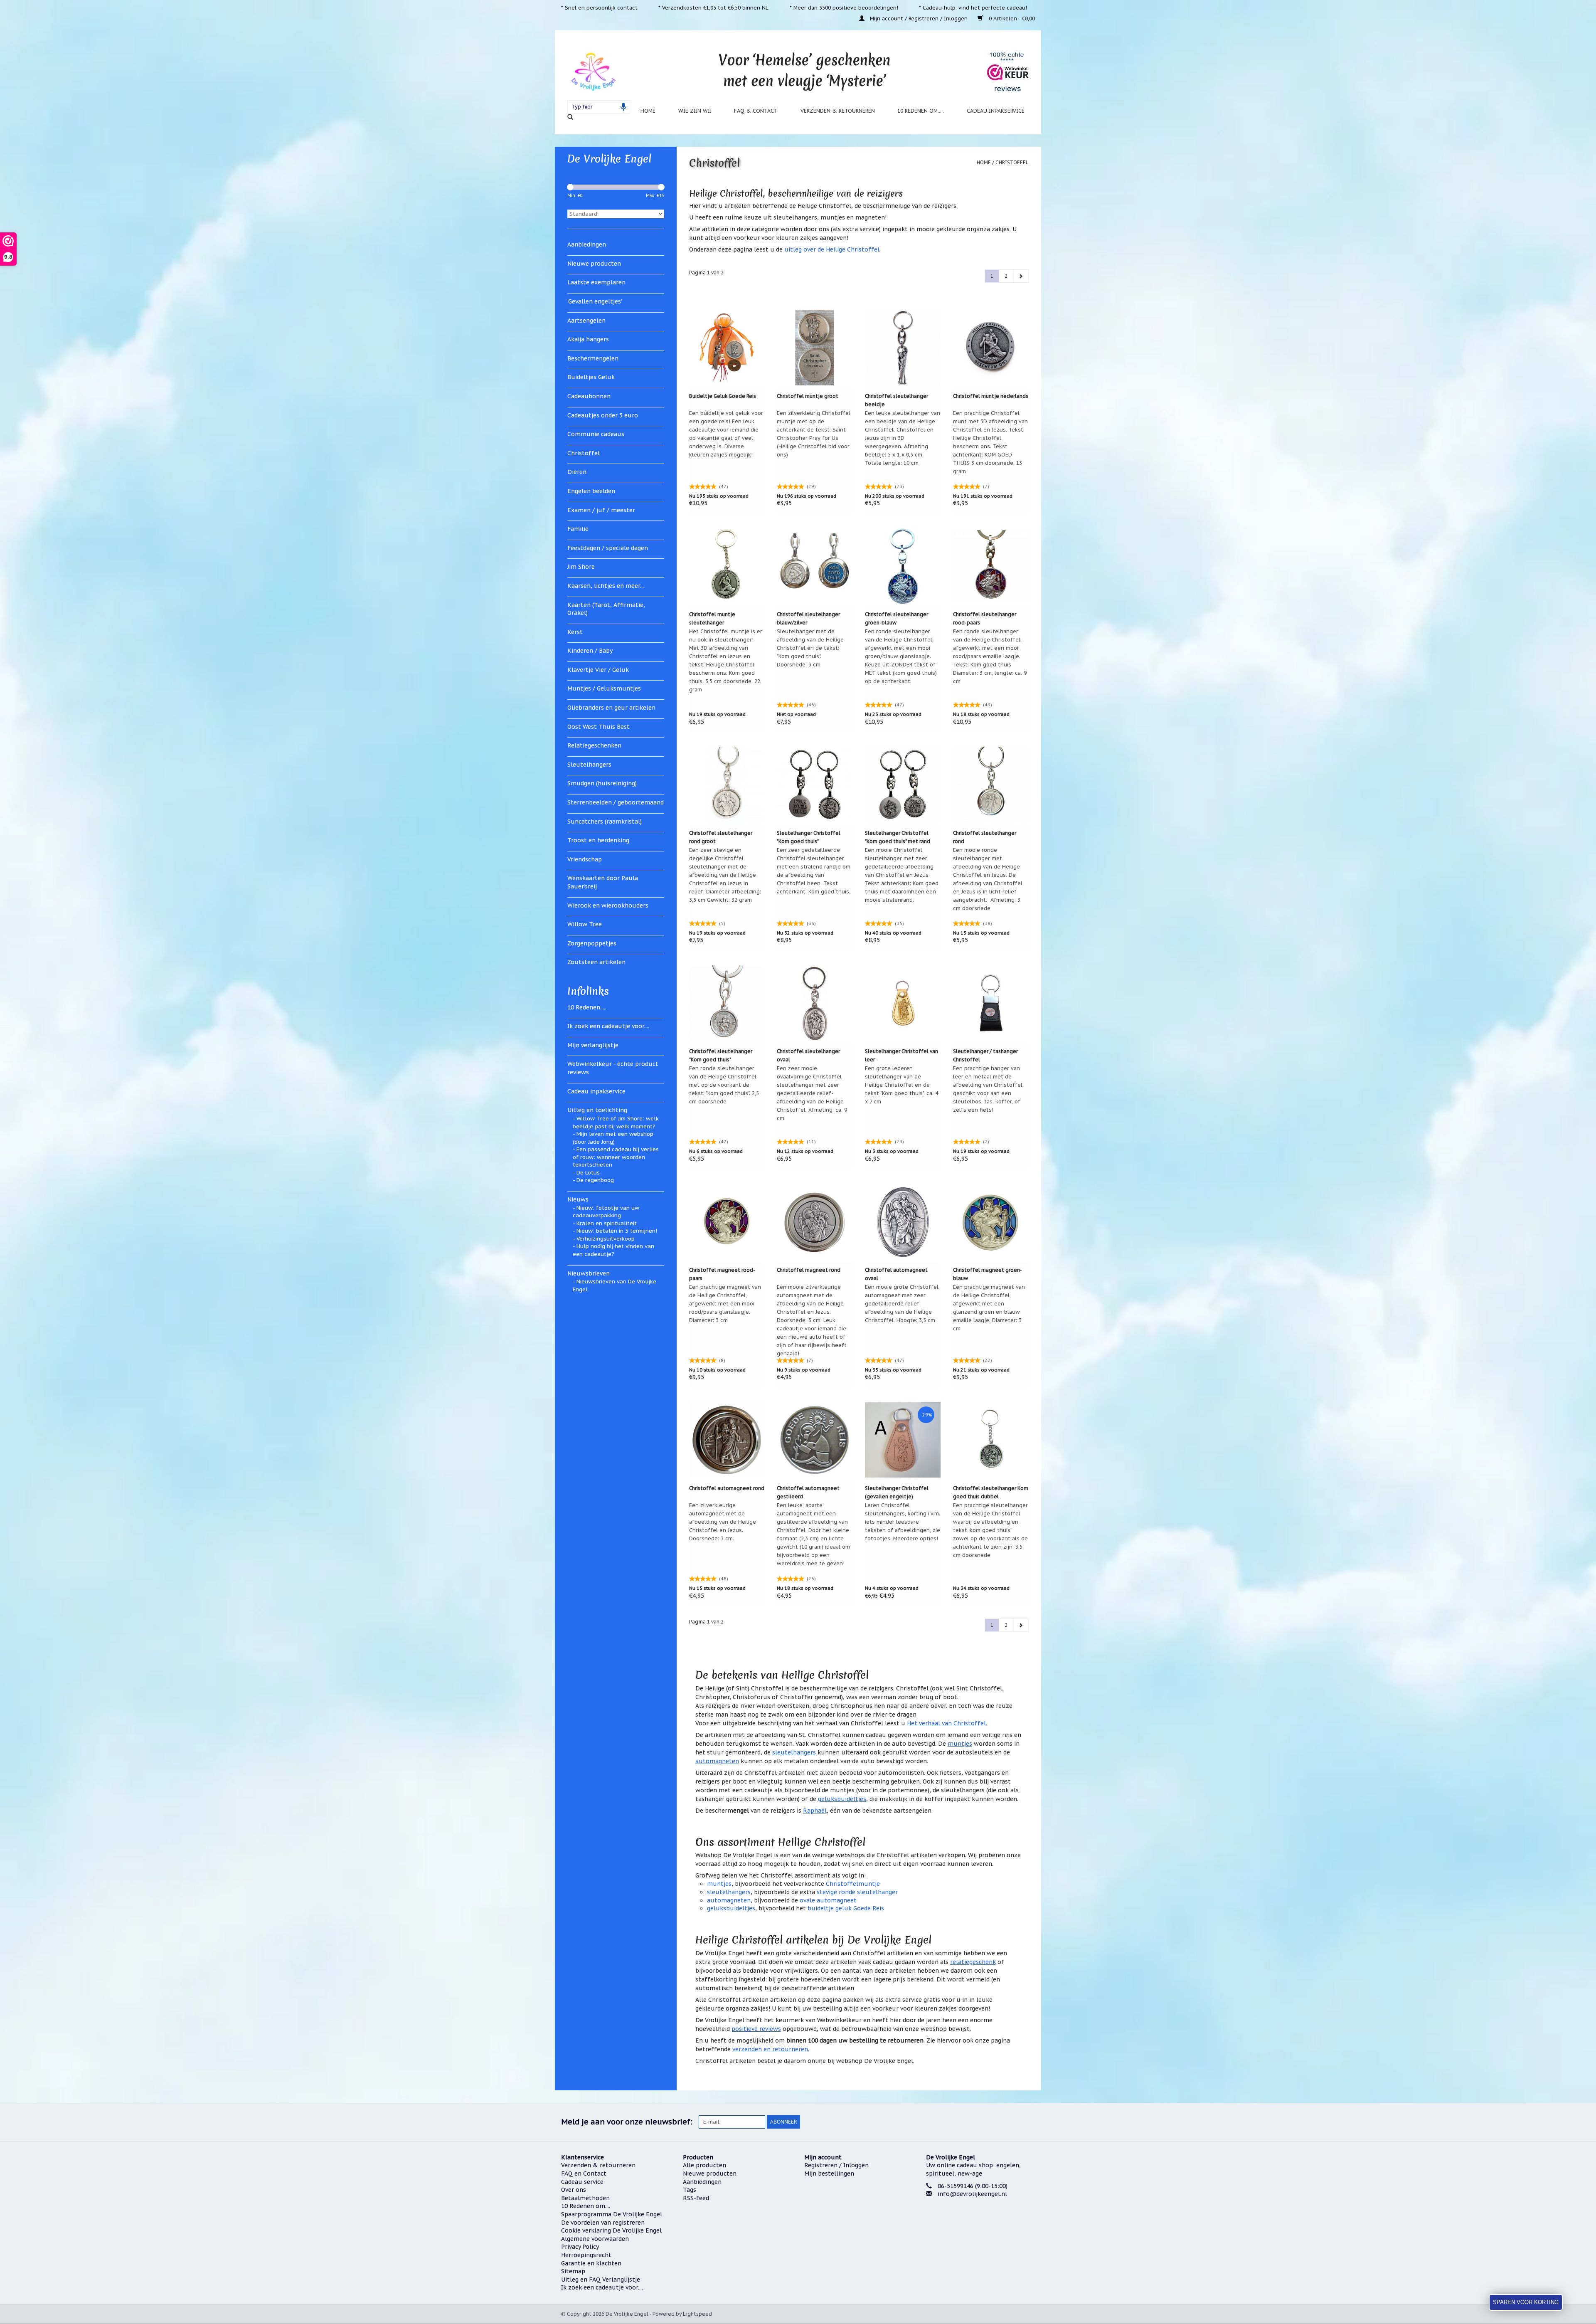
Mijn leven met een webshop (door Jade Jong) (613, 1138)
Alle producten (704, 2165)
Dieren (577, 472)
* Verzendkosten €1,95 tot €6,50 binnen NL (713, 7)
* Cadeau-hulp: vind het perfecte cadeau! (973, 7)
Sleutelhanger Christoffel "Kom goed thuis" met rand (898, 837)
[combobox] (599, 107)
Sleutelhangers (589, 765)
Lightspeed (697, 2314)
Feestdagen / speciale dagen (608, 548)
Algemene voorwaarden (595, 2239)
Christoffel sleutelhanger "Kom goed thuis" (721, 1055)
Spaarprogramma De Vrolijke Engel (612, 2214)
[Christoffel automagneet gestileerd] (815, 1440)
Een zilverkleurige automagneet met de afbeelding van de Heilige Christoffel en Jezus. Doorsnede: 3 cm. (723, 1522)
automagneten (717, 1761)
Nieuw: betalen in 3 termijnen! (617, 1231)
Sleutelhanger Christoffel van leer (901, 1055)
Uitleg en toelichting (597, 1110)
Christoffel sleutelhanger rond (985, 837)
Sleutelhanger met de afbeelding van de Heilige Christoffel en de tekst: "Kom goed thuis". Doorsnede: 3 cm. (810, 648)
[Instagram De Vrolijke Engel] (1028, 2122)
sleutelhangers (794, 1752)
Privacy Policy (580, 2247)
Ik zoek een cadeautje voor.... (608, 1026)
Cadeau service (582, 2182)
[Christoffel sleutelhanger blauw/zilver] (815, 566)
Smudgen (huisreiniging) (602, 783)
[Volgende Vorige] (1021, 276)
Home (648, 111)
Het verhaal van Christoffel (946, 1723)
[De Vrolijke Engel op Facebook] (968, 2122)
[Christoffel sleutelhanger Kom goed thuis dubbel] (991, 1440)
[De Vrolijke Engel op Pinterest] (998, 2122)
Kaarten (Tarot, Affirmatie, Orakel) (606, 609)
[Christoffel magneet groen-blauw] (991, 1221)
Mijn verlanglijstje (593, 1045)
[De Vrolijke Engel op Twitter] (983, 2122)
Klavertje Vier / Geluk (598, 670)
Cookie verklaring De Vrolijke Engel (611, 2230)
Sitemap (573, 2271)
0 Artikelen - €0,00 (1011, 18)
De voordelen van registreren (603, 2223)
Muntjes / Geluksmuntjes (604, 688)
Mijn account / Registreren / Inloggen (919, 18)
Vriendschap (585, 859)
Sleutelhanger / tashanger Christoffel (985, 1055)
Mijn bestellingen (829, 2174)
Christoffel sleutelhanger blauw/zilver (808, 618)
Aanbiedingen (587, 244)
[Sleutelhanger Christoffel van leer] (903, 1003)
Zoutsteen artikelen (596, 962)
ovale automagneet (828, 1900)
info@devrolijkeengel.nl (972, 2194)
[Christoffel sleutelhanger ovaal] (815, 1003)
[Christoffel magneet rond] (815, 1221)
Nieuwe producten (594, 264)
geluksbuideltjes (842, 1799)
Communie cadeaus (596, 434)
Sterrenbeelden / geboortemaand (616, 802)
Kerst (575, 632)
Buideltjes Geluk (591, 377)
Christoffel (584, 453)
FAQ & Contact (756, 111)
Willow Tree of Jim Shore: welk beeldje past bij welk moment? (616, 1123)
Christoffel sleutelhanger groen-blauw (897, 618)
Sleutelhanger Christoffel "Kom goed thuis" (809, 837)
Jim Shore (581, 567)
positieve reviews (756, 2029)
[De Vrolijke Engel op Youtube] (1013, 2122)
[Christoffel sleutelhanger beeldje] (903, 348)
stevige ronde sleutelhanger (857, 1892)
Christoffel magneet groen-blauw (988, 1274)
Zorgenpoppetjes (592, 943)
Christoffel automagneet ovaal (896, 1274)
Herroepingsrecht (586, 2255)
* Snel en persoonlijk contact (599, 7)
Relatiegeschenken (594, 745)
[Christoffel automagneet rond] (727, 1440)
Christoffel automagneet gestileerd (808, 1492)
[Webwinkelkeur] (981, 2225)
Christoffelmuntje (853, 1884)
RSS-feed (696, 2198)
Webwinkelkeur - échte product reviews (613, 1068)
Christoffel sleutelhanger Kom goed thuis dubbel (991, 1492)
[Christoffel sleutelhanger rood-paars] (991, 566)
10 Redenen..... (587, 1007)
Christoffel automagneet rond (727, 1488)
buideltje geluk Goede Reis (846, 1908)
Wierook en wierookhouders (608, 905)
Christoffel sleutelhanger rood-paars (985, 618)
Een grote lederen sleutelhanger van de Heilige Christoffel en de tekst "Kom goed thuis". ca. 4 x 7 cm (901, 1085)
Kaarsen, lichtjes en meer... (606, 586)
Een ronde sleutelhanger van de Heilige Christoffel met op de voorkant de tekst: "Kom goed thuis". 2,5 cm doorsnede (724, 1085)
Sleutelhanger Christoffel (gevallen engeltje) (897, 1492)
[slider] (570, 187)
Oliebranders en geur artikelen (611, 708)
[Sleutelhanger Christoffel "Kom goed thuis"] (815, 785)
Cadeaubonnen (589, 396)
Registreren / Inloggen (836, 2165)
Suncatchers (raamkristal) (605, 822)
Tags (690, 2190)
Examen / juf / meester (601, 510)
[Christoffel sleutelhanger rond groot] (727, 785)
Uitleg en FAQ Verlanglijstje (601, 2280)
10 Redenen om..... (921, 111)
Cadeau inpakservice (996, 111)
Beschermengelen (593, 358)
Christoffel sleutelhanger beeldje (897, 400)
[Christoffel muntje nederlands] (991, 348)
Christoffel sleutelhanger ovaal (808, 1055)
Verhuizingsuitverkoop (606, 1239)
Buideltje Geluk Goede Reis (723, 396)
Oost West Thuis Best (598, 727)
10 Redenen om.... (586, 2206)
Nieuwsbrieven (589, 1273)
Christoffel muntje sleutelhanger (712, 618)
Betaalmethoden (585, 2198)
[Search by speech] (623, 107)
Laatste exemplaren (596, 282)
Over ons (574, 2190)
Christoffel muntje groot (808, 396)
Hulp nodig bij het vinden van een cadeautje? (613, 1250)
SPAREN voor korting (1526, 2302)
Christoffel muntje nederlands (991, 396)
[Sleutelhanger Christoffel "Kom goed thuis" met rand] (903, 785)
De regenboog (595, 1180)
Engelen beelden (591, 491)
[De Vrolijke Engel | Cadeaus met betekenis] (593, 71)
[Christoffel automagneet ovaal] (903, 1221)
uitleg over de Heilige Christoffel (832, 249)
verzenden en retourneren (770, 2049)
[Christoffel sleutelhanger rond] (991, 785)
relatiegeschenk (973, 1962)
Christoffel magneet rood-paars (722, 1274)
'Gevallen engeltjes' (595, 301)
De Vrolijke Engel (609, 159)
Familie (578, 529)
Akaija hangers (588, 339)
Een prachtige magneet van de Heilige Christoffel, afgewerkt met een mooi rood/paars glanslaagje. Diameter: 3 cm (725, 1303)
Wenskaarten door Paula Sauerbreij (603, 882)
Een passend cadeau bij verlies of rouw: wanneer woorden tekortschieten (616, 1157)
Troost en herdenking (598, 840)
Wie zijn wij (695, 111)
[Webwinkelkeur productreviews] (1008, 72)
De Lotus (588, 1173)
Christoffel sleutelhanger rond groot (721, 837)
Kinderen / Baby (590, 651)
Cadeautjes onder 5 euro (603, 415)
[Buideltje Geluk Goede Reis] (727, 348)
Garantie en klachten (591, 2263)
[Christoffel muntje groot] (815, 348)
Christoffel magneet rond (809, 1270)
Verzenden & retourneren (838, 111)
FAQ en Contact (584, 2174)
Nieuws (578, 1199)
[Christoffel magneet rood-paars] (727, 1221)
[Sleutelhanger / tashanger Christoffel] (991, 1003)
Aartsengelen (586, 321)
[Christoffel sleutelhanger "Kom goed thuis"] (727, 1003)
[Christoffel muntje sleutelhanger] (727, 566)
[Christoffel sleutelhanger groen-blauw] (903, 566)
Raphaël (815, 1811)
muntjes (960, 1744)
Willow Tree (585, 924)
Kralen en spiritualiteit (607, 1223)
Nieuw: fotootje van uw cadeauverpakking (606, 1212)
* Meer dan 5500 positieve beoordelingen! (844, 7)
